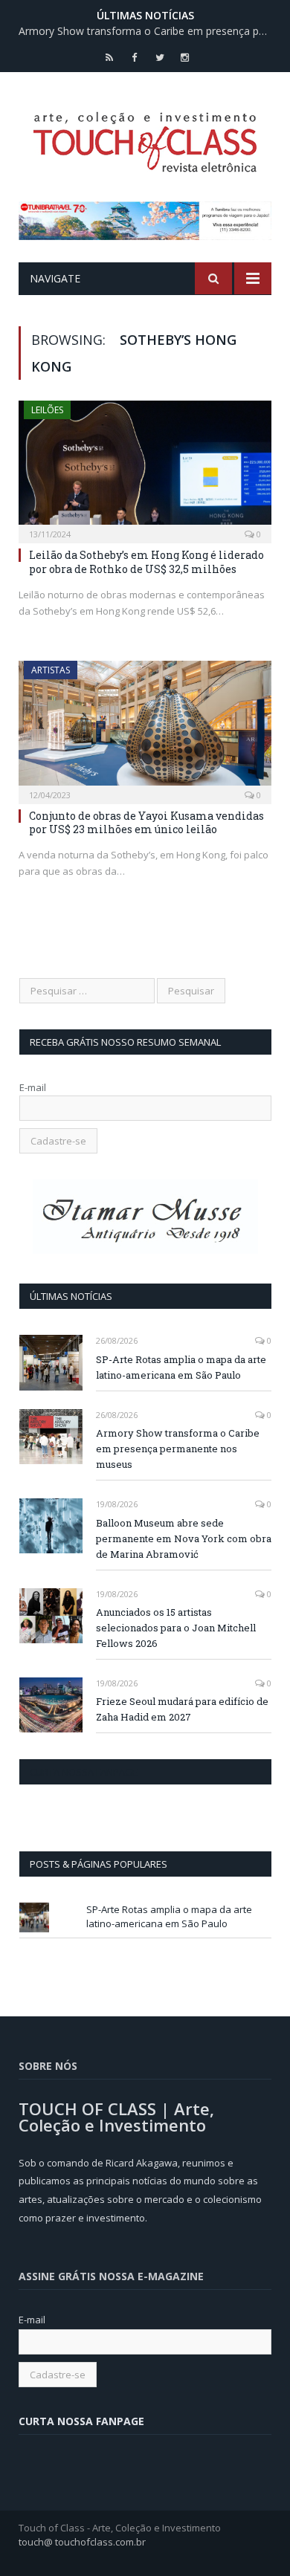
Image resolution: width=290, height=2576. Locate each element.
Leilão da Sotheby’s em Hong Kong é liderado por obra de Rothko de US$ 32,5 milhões (146, 562)
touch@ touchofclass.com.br (82, 2542)
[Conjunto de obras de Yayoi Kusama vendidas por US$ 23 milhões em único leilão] (145, 727)
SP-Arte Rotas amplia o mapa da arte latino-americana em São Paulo (181, 1367)
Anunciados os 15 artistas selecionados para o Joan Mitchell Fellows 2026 (176, 1628)
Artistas (51, 670)
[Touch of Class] (145, 139)
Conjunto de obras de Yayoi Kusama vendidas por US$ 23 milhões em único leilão (146, 822)
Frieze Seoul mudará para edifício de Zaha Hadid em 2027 (182, 1709)
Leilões (47, 410)
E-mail (33, 1087)
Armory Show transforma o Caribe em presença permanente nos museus (149, 31)
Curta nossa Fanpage (84, 1772)
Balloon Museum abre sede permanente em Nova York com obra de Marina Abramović (184, 1538)
